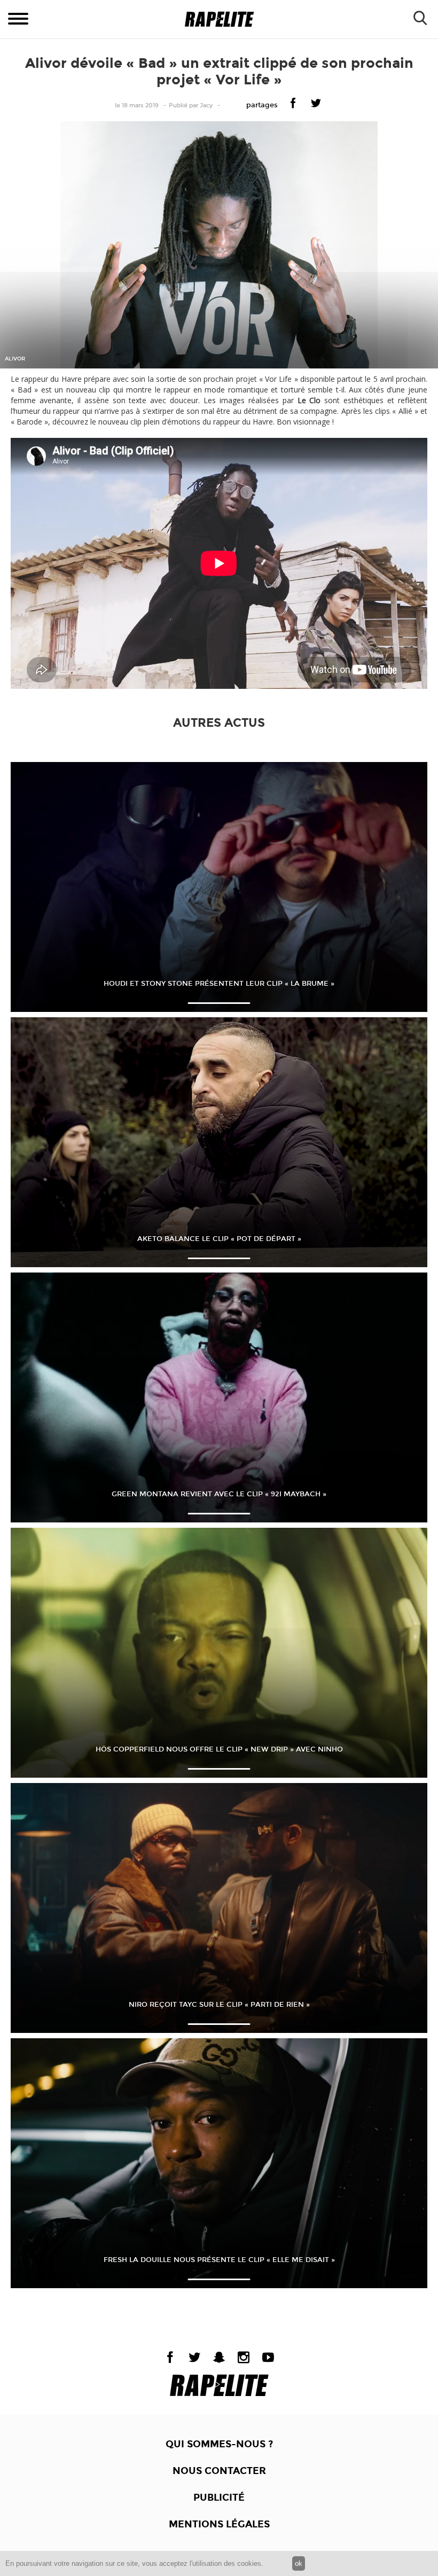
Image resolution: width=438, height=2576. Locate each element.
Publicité (219, 2498)
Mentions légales (219, 2524)
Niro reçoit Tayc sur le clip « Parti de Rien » (219, 2005)
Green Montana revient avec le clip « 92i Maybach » (219, 1494)
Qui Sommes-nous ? (219, 2444)
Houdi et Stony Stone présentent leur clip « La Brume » (219, 984)
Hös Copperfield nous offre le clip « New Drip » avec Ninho (219, 1749)
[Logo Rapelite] (219, 19)
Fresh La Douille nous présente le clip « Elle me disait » (219, 2260)
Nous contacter (219, 2471)
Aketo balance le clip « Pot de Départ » (219, 1239)
